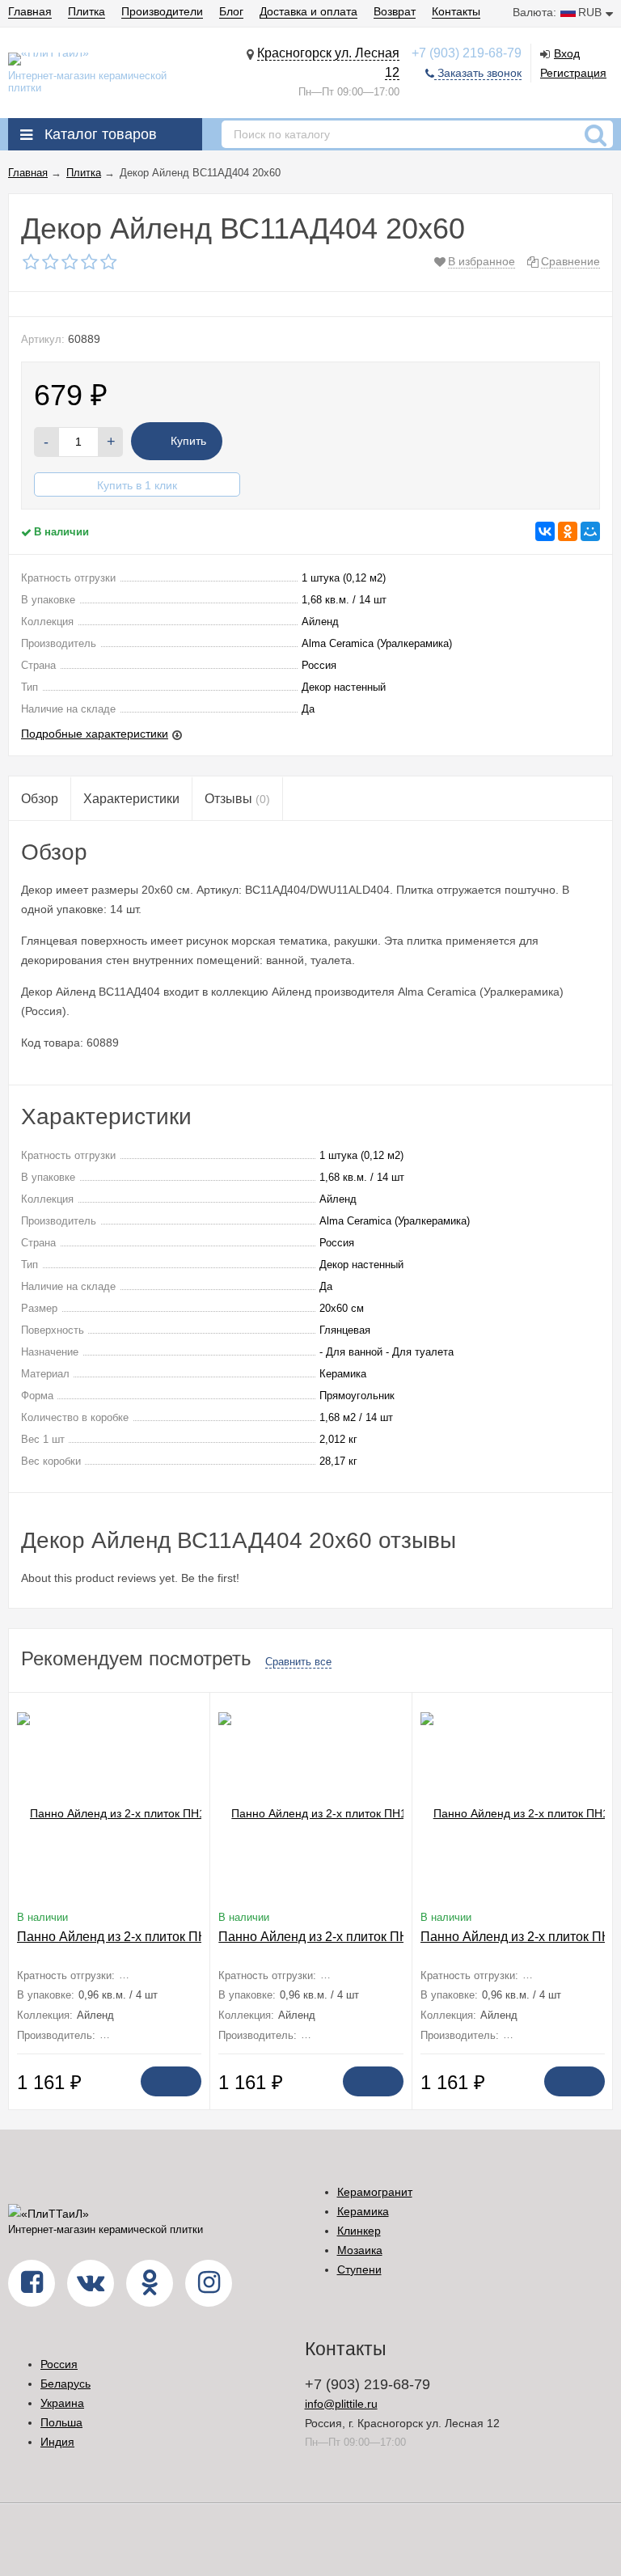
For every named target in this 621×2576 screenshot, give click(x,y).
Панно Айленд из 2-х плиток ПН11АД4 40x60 (152, 1937)
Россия (59, 2364)
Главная (30, 11)
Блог (231, 11)
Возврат (395, 11)
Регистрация (573, 73)
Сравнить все (298, 1662)
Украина (62, 2403)
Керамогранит (375, 2192)
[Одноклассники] (568, 531)
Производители (162, 11)
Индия (57, 2442)
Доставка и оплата (308, 11)
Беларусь (65, 2384)
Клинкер (359, 2231)
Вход (567, 53)
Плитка (87, 11)
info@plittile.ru (341, 2404)
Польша (61, 2422)
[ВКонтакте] (545, 531)
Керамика (363, 2211)
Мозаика (360, 2250)
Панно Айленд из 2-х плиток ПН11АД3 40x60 (353, 1937)
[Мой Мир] (590, 531)
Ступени (359, 2269)
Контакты (456, 11)
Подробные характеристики (95, 734)
